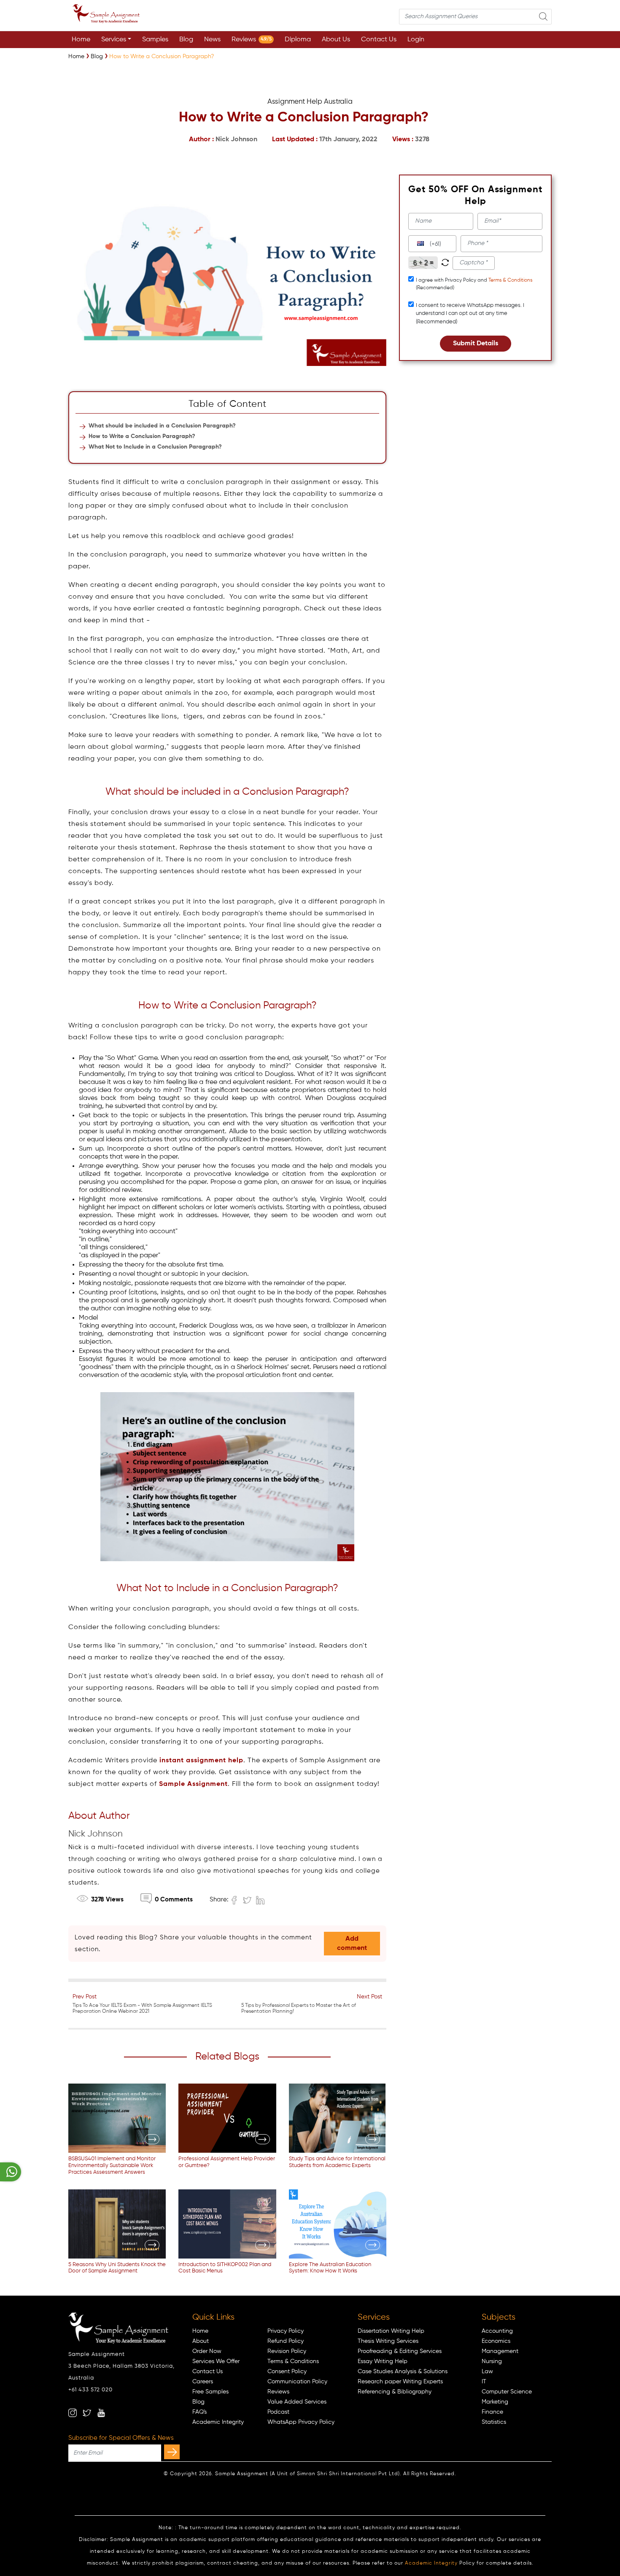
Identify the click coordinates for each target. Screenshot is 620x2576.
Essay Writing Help (383, 2361)
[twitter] (87, 2413)
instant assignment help (201, 1761)
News (212, 40)
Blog (186, 40)
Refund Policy (286, 2341)
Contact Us (379, 40)
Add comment (352, 1944)
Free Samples (210, 2392)
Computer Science (507, 2392)
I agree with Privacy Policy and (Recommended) (474, 284)
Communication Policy (297, 2382)
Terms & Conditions (510, 280)
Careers (203, 2382)
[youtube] (101, 2413)
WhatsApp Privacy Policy (301, 2422)
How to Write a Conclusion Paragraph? (142, 436)
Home (81, 40)
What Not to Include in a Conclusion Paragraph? (155, 447)
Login (416, 40)
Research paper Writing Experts (400, 2382)
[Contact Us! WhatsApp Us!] (11, 2172)
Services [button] (114, 40)
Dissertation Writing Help (391, 2331)
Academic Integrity (218, 2422)
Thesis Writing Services (388, 2341)
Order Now (207, 2351)
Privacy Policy (286, 2331)
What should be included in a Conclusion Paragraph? (162, 426)
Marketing (495, 2402)
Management (500, 2351)
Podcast (278, 2412)
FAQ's (199, 2412)
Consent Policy (287, 2372)
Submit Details (476, 344)
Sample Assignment (193, 1784)
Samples (155, 40)
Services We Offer (216, 2361)
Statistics (494, 2422)
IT (484, 2382)
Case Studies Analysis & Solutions (403, 2372)
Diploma (298, 40)
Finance (492, 2412)
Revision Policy (287, 2351)
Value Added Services (297, 2402)
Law (487, 2372)
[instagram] (73, 2413)
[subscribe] (172, 2452)
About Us (336, 40)
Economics (496, 2341)
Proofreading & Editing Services (400, 2351)
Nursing (492, 2361)
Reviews (252, 40)
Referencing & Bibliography (395, 2392)
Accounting (497, 2331)
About (201, 2341)
